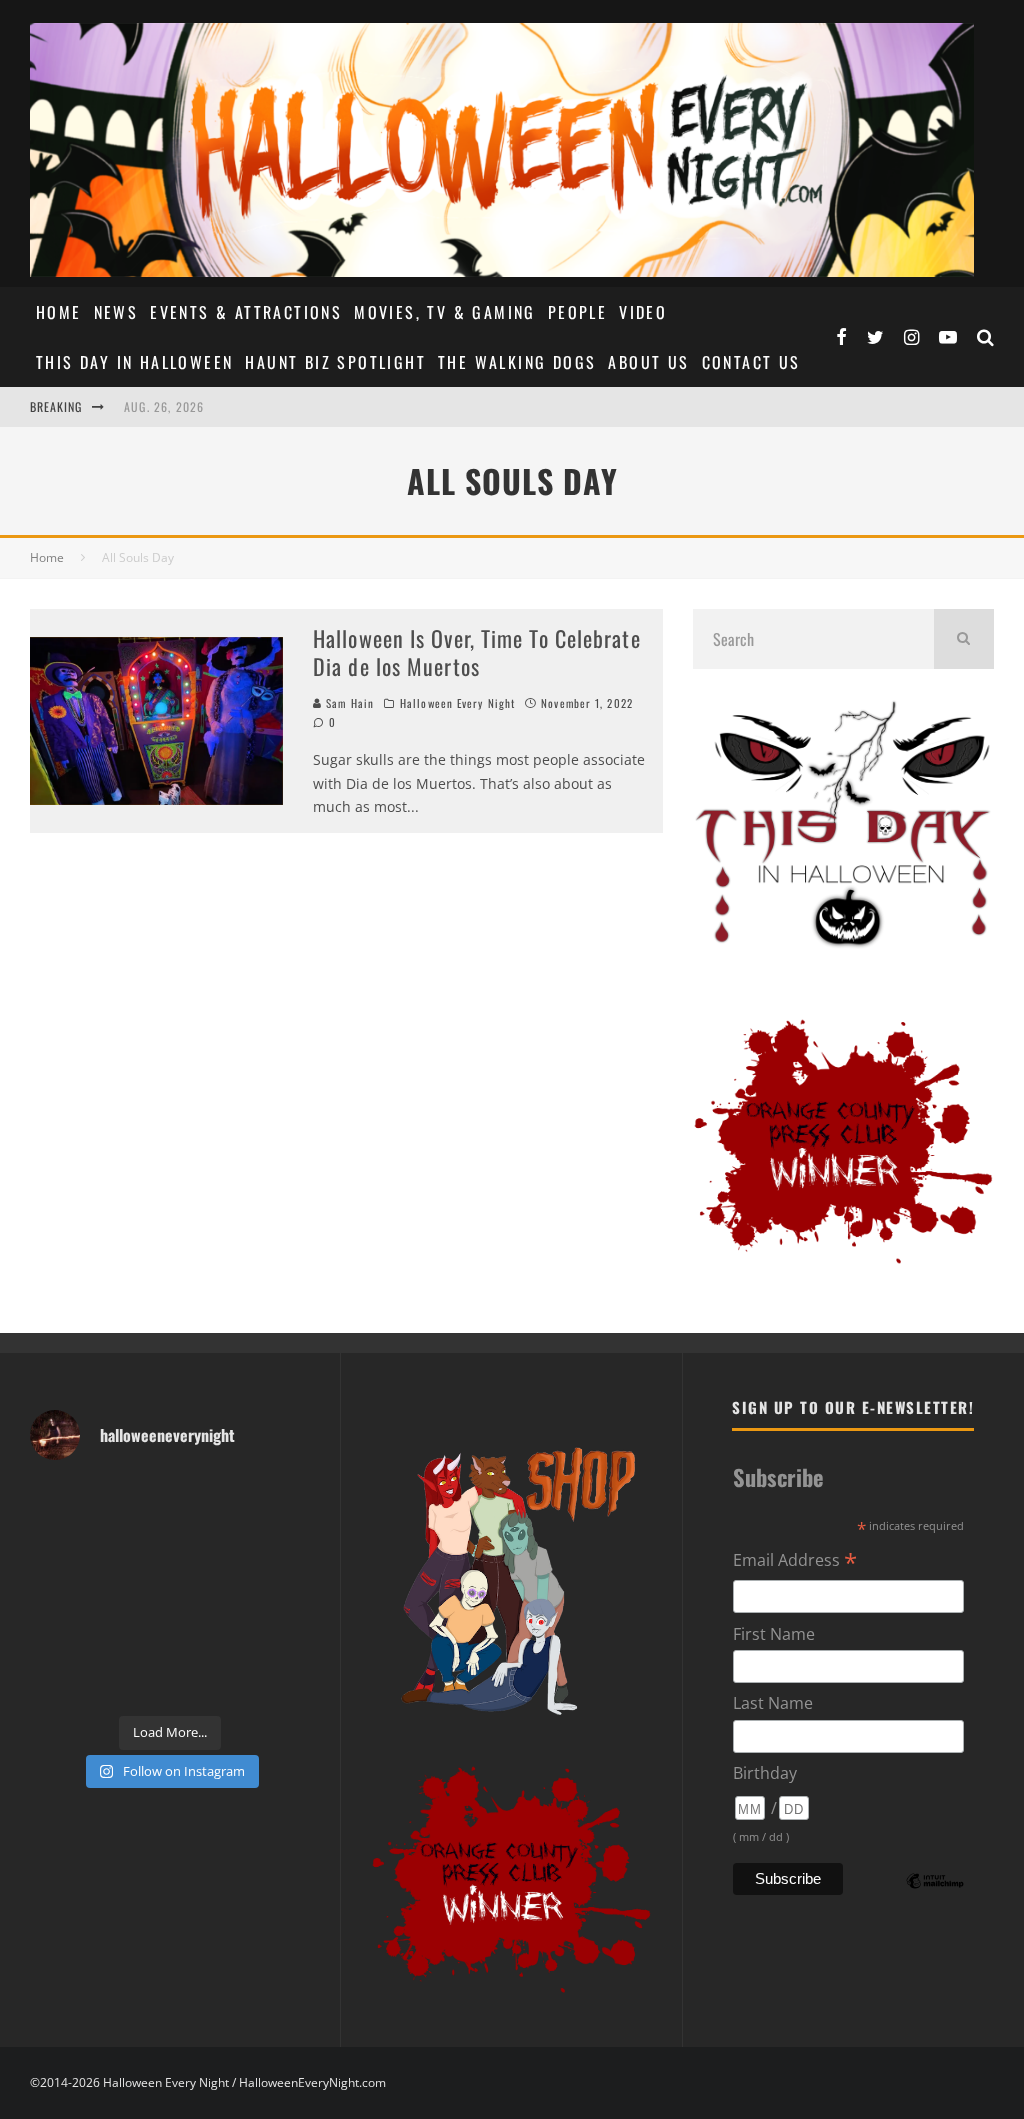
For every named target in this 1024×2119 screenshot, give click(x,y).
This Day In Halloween (134, 362)
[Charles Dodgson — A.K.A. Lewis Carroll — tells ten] (61, 1501)
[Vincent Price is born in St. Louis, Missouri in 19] (206, 1591)
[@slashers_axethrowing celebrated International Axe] (134, 1546)
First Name (774, 1634)
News (116, 312)
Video (643, 312)
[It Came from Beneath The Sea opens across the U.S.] (206, 1501)
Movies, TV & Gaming (445, 312)
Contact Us (751, 362)
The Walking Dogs (517, 362)
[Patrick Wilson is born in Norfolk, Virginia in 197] (134, 1501)
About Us (648, 362)
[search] (964, 639)
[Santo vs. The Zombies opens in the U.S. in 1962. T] (206, 1546)
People (577, 312)
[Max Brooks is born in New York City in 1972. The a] (279, 1636)
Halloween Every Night (457, 703)
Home (59, 312)
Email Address (795, 1561)
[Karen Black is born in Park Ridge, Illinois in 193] (279, 1501)
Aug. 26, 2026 (164, 406)
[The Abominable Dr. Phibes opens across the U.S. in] (279, 1681)
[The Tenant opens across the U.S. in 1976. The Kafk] (279, 1591)
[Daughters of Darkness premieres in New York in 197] (134, 1591)
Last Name (773, 1703)
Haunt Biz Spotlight (335, 362)
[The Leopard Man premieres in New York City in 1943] (206, 1681)
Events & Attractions (246, 312)
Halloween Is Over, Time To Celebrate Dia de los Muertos (477, 652)
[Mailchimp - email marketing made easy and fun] (935, 1895)
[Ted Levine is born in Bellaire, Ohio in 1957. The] (61, 1591)
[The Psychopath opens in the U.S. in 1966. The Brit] (134, 1681)
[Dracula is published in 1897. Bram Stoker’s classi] (61, 1636)
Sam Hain (348, 703)
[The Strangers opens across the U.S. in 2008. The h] (279, 1546)
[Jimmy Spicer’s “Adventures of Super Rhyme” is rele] (61, 1681)
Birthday (765, 1773)
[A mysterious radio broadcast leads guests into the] (61, 1546)
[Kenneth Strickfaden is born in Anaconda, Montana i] (206, 1636)
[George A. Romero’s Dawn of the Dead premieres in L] (134, 1636)
